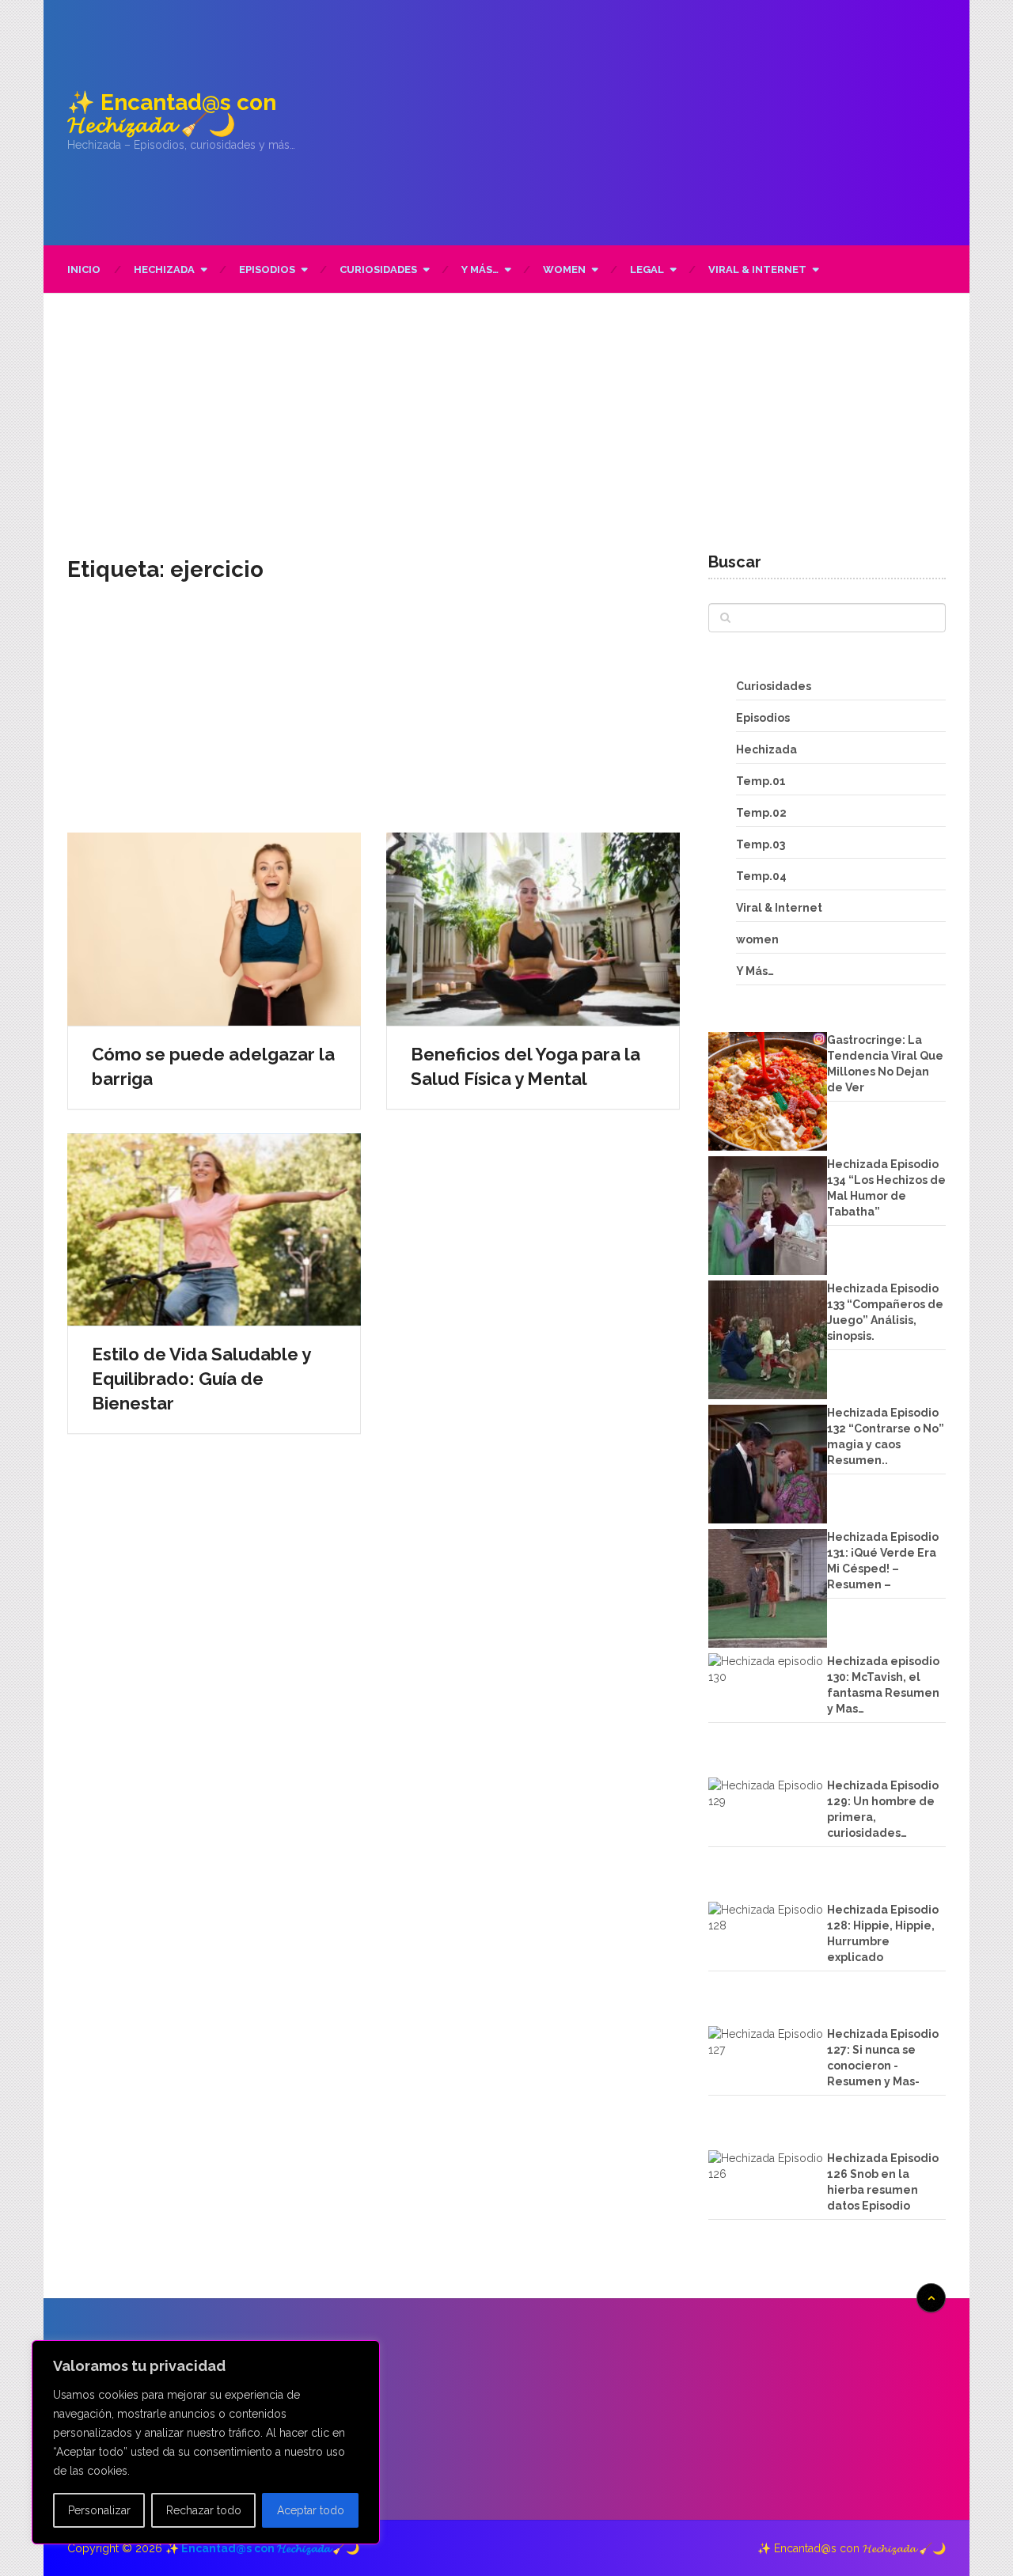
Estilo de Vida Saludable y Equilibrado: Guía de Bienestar (201, 1379)
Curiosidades (378, 269)
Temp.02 (761, 813)
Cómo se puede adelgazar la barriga (213, 1066)
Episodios (267, 269)
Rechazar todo (204, 2510)
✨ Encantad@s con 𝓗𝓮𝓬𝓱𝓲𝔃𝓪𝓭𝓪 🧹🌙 (172, 114)
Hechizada (164, 269)
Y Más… (480, 269)
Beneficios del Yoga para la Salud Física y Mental (525, 1066)
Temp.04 (761, 876)
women (564, 269)
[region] (206, 2442)
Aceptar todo (311, 2510)
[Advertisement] (653, 123)
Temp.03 (761, 844)
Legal (647, 269)
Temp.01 (761, 781)
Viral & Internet (757, 269)
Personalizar (99, 2510)
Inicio (84, 269)
